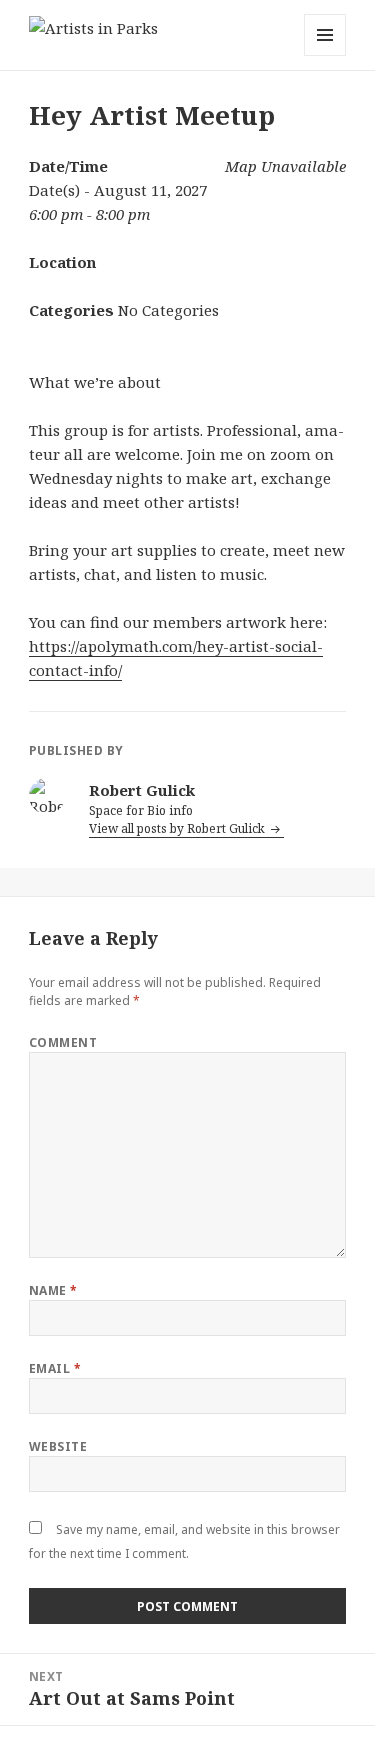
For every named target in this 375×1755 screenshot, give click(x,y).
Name (53, 1290)
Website (58, 1446)
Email (55, 1368)
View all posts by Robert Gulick (178, 828)
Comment (63, 1042)
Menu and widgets (325, 55)
